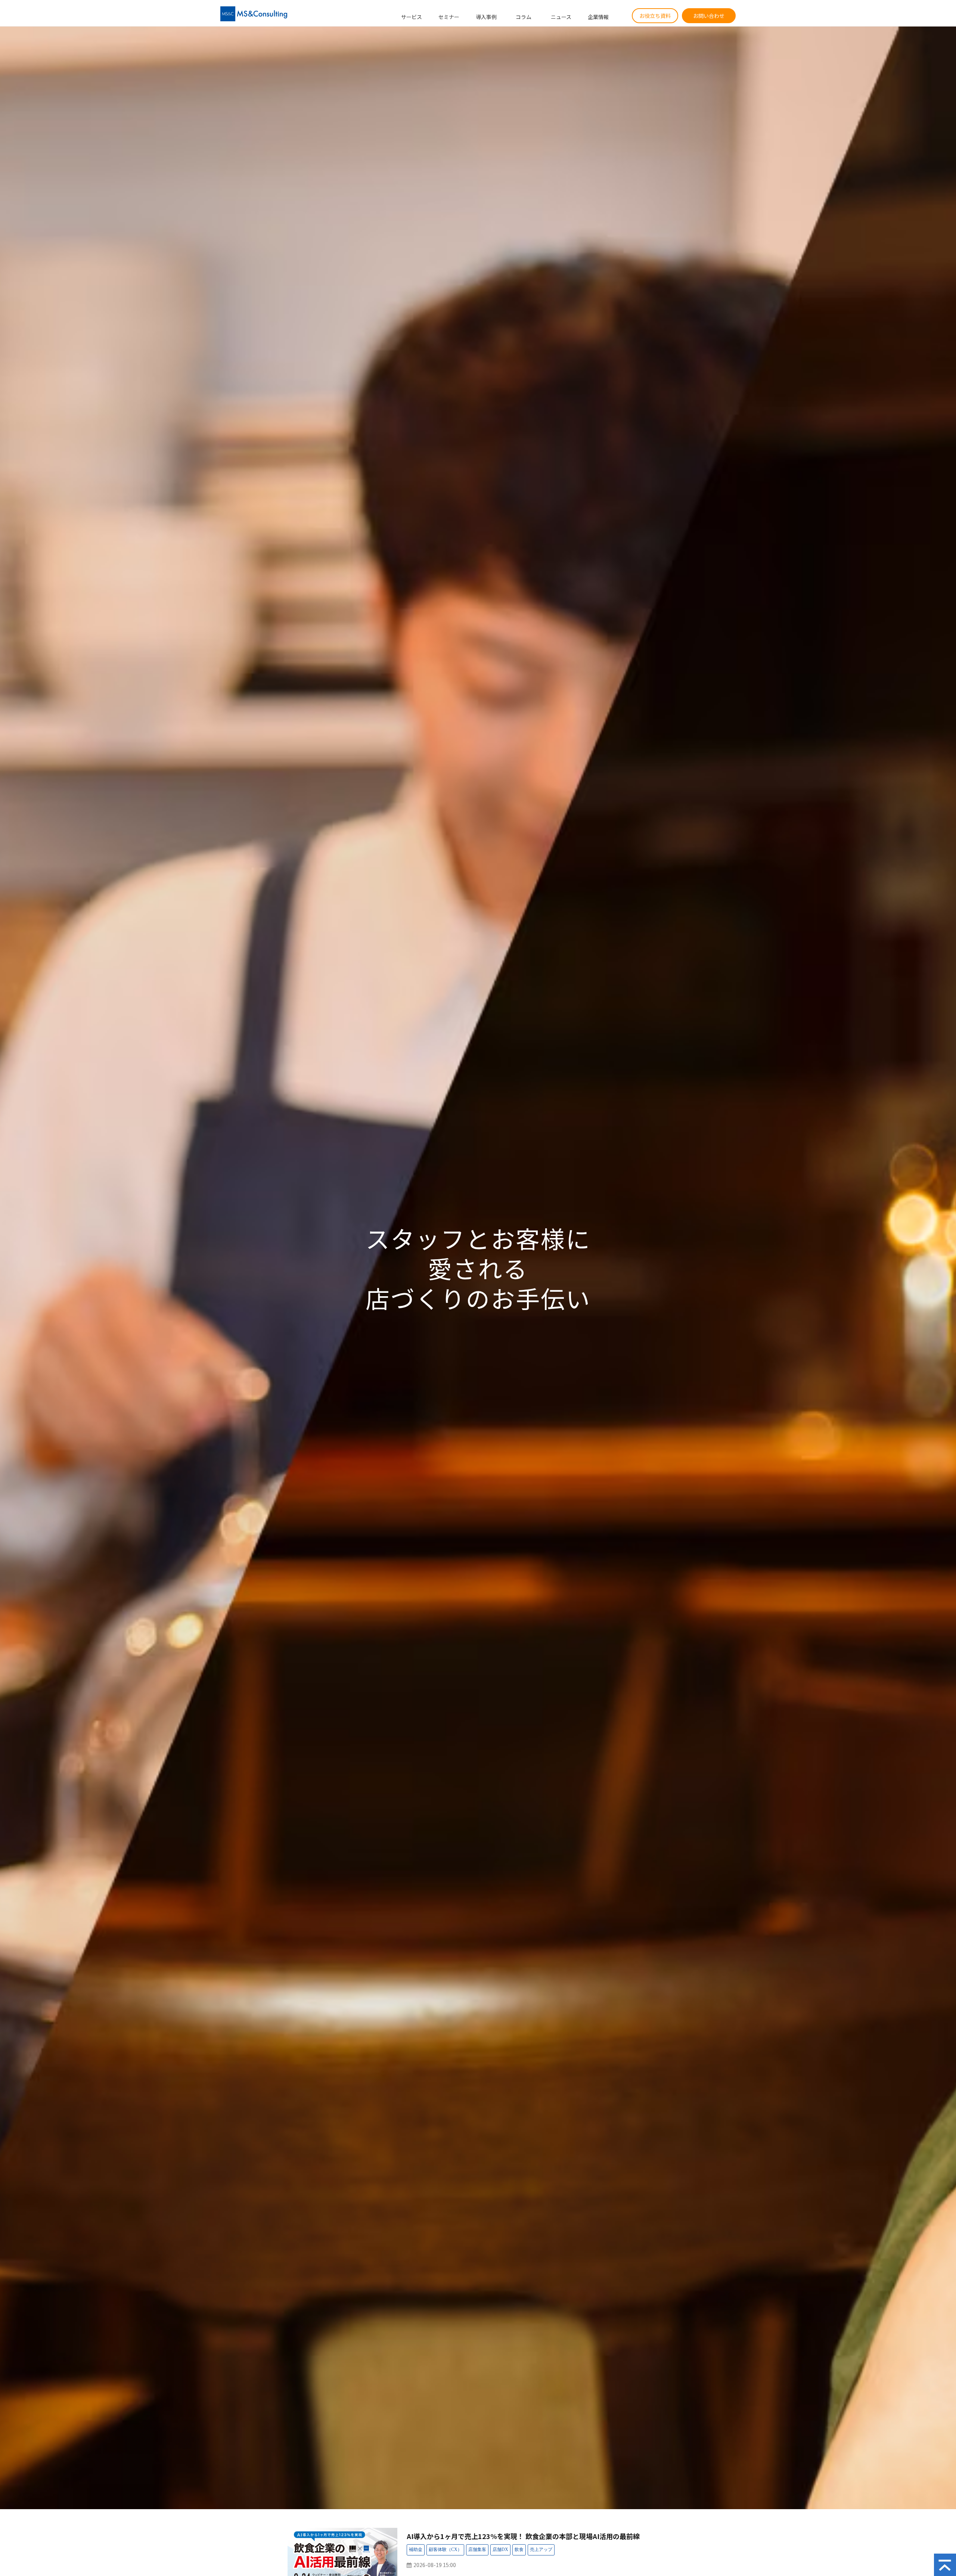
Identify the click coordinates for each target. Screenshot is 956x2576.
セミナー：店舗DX (500, 2550)
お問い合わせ (709, 16)
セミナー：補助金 (416, 2550)
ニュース (561, 17)
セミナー (449, 17)
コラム (524, 17)
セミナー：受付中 (633, 2551)
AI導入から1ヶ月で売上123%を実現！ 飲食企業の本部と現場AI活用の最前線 (523, 2536)
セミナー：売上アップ (541, 2550)
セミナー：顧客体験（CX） (445, 2550)
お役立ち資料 (655, 16)
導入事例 (486, 17)
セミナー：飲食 (519, 2550)
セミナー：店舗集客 (477, 2550)
